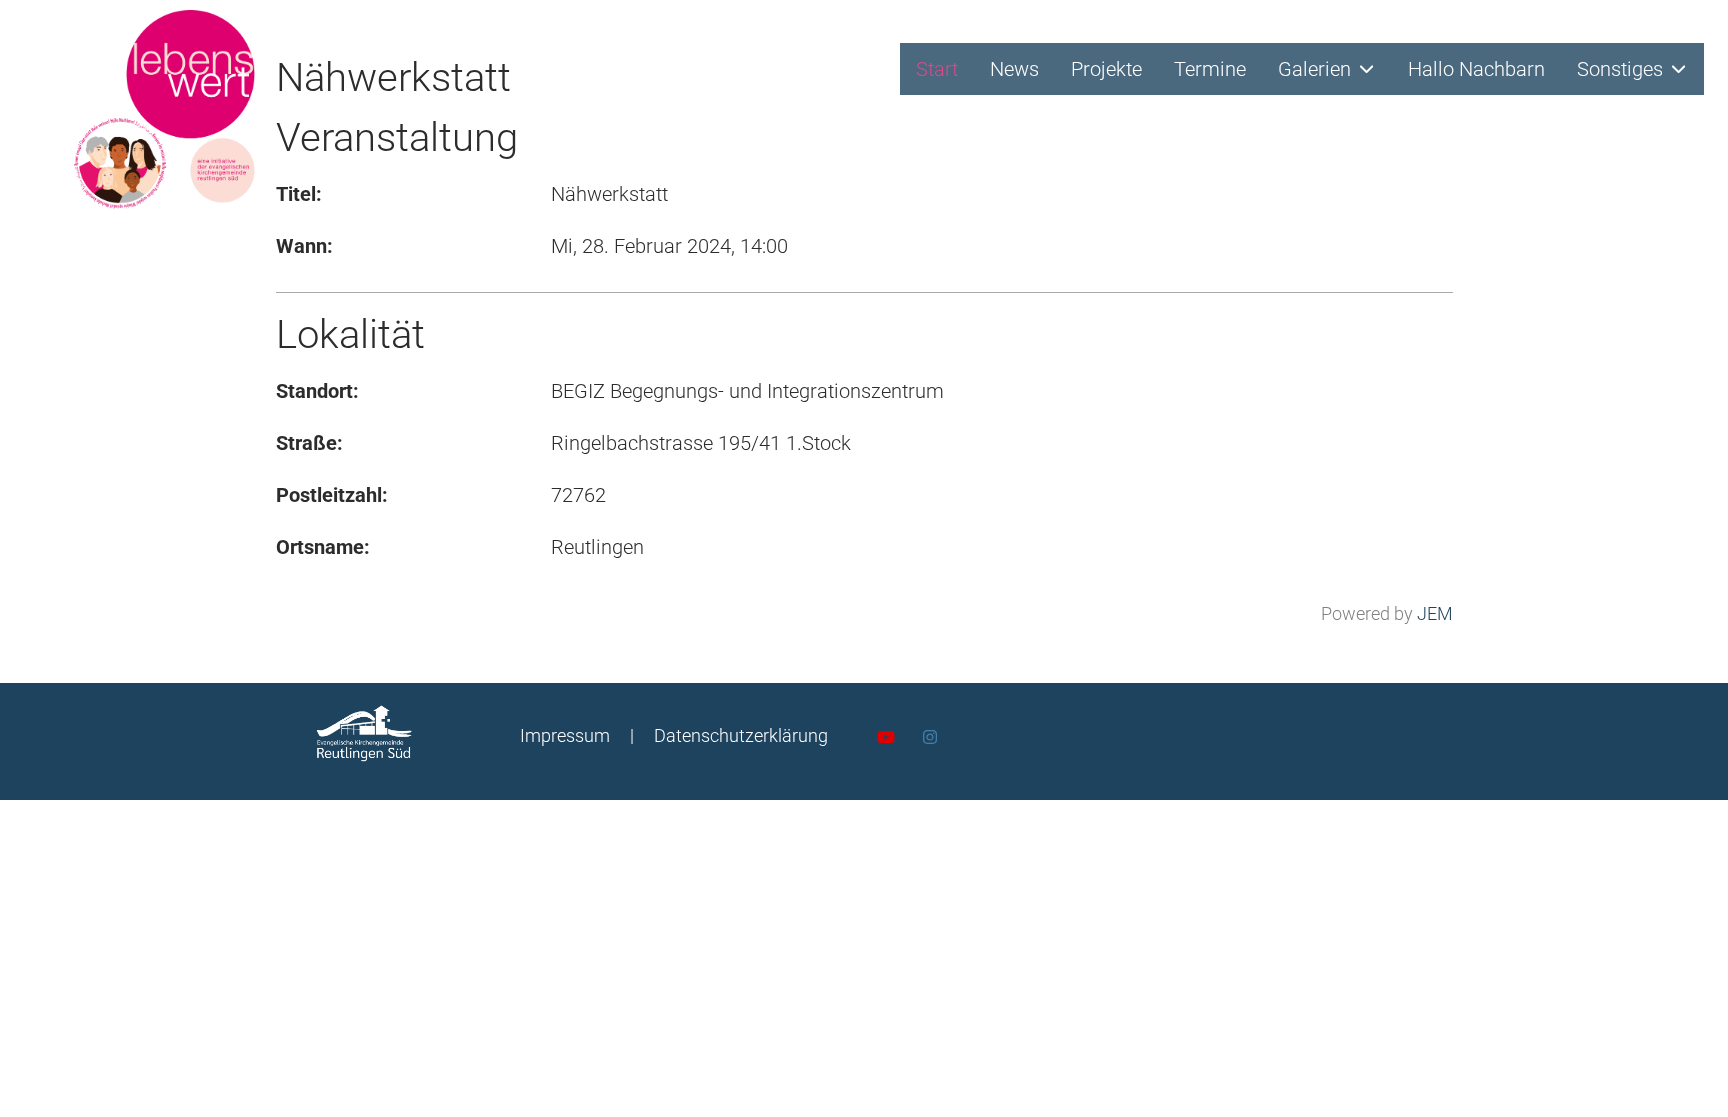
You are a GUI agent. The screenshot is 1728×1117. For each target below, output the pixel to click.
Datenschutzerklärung (741, 735)
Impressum (565, 735)
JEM (1435, 613)
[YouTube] (886, 737)
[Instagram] (930, 737)
